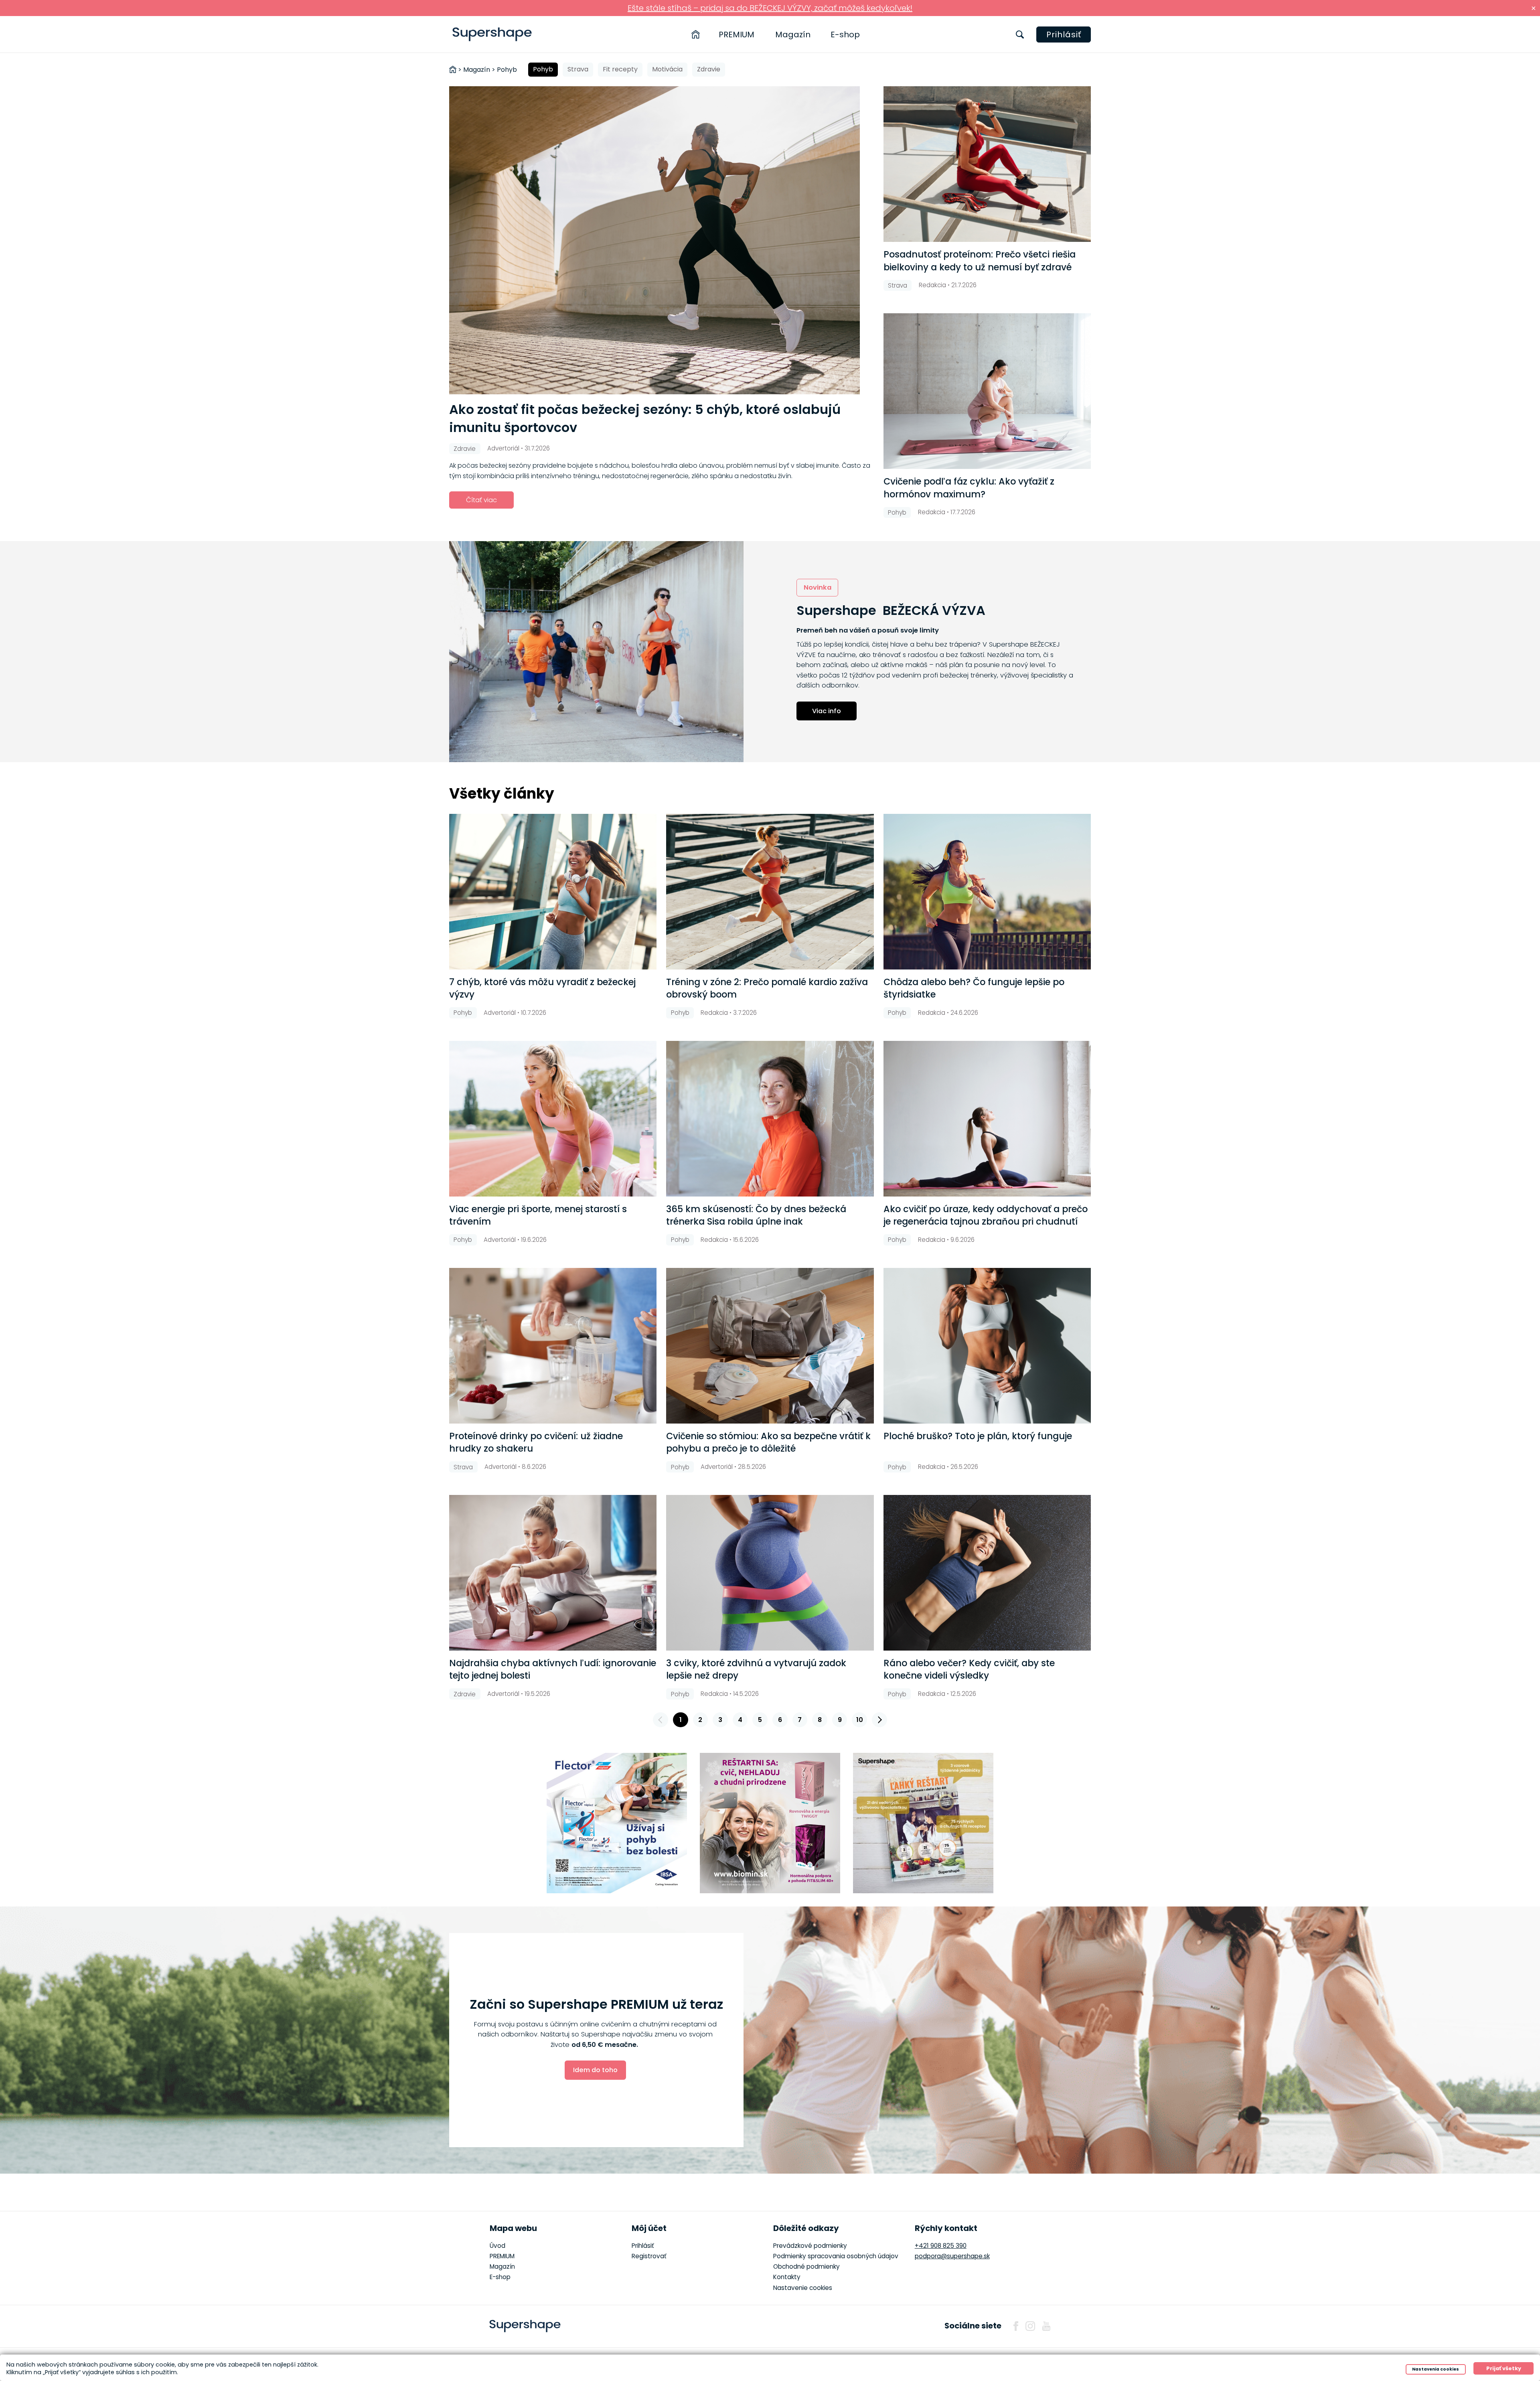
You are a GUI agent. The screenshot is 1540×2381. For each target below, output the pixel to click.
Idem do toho (595, 2070)
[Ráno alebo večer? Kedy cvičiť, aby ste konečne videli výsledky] (987, 1573)
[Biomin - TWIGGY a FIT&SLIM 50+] (770, 1823)
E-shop (845, 34)
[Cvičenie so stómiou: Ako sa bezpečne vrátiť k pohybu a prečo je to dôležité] (770, 1346)
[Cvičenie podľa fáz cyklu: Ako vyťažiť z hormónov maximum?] (987, 391)
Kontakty (787, 2277)
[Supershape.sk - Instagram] (1030, 2326)
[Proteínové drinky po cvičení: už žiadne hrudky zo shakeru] (553, 1346)
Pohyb (543, 69)
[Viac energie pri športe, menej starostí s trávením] (553, 1119)
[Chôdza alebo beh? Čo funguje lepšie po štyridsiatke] (987, 892)
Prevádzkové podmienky (810, 2246)
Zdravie (709, 69)
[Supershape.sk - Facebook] (1016, 2326)
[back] (661, 1720)
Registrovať (649, 2256)
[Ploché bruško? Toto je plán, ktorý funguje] (987, 1346)
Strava (578, 69)
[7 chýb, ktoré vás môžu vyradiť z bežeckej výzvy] (553, 892)
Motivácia (667, 69)
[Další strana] (879, 1720)
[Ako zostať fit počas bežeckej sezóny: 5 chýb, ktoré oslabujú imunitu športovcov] (662, 240)
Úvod (497, 2246)
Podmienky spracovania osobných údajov (836, 2256)
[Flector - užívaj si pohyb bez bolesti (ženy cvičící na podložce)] (617, 1823)
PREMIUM (737, 34)
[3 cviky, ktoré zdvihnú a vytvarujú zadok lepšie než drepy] (770, 1573)
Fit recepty (620, 69)
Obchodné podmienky (806, 2266)
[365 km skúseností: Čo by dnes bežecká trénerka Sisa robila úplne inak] (770, 1119)
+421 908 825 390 (941, 2246)
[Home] (696, 34)
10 (860, 1720)
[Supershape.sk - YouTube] (1046, 2326)
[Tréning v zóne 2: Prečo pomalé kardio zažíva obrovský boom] (770, 892)
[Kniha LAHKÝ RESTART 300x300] (923, 1823)
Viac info (827, 711)
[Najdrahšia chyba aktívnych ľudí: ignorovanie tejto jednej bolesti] (553, 1573)
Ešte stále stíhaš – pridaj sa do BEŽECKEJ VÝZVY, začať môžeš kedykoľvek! (770, 8)
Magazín (793, 34)
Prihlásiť (1064, 34)
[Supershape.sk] (492, 34)
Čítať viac (481, 500)
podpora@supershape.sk (952, 2256)
